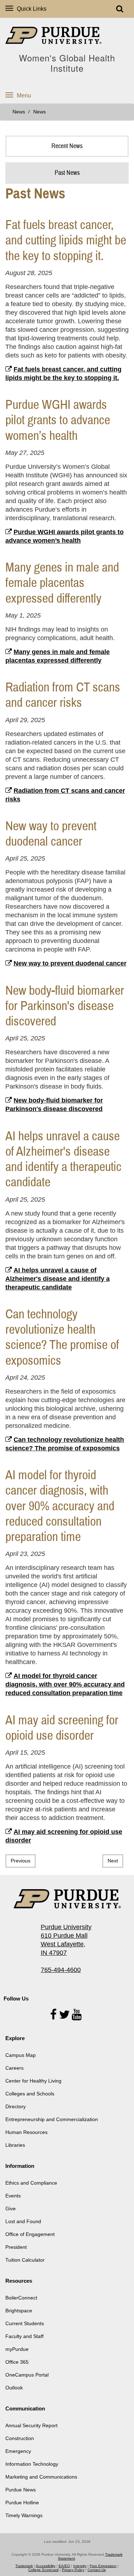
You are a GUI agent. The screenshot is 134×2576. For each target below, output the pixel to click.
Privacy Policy (73, 2570)
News (19, 112)
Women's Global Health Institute (67, 63)
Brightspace (19, 2311)
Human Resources (26, 2132)
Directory (16, 2106)
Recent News (67, 146)
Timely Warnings (24, 2515)
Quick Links (32, 9)
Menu (24, 95)
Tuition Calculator (25, 2260)
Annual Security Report (31, 2425)
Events (13, 2196)
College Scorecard (43, 2570)
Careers (14, 2068)
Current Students (25, 2323)
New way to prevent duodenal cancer (70, 963)
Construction (20, 2438)
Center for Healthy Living (33, 2081)
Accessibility (46, 2566)
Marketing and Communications (41, 2477)
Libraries (15, 2145)
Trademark (24, 2566)
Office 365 (17, 2362)
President (16, 2247)
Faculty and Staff (24, 2336)
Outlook (14, 2388)
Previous (21, 1861)
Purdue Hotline (22, 2503)
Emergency (18, 2451)
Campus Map (21, 2055)
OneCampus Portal (27, 2375)
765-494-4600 (61, 1970)
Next (113, 1861)
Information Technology (32, 2464)
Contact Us (97, 2570)
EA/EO (64, 2566)
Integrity (80, 2566)
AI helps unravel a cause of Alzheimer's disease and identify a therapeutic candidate (58, 1279)
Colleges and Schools (30, 2094)
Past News (67, 173)
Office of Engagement (30, 2234)
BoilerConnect (21, 2298)
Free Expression (103, 2566)
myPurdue (17, 2349)
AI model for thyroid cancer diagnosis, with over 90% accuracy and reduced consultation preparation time (65, 1684)
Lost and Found (23, 2221)
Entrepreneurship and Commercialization (52, 2119)
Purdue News (21, 2490)
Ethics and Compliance (31, 2183)
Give (11, 2209)
